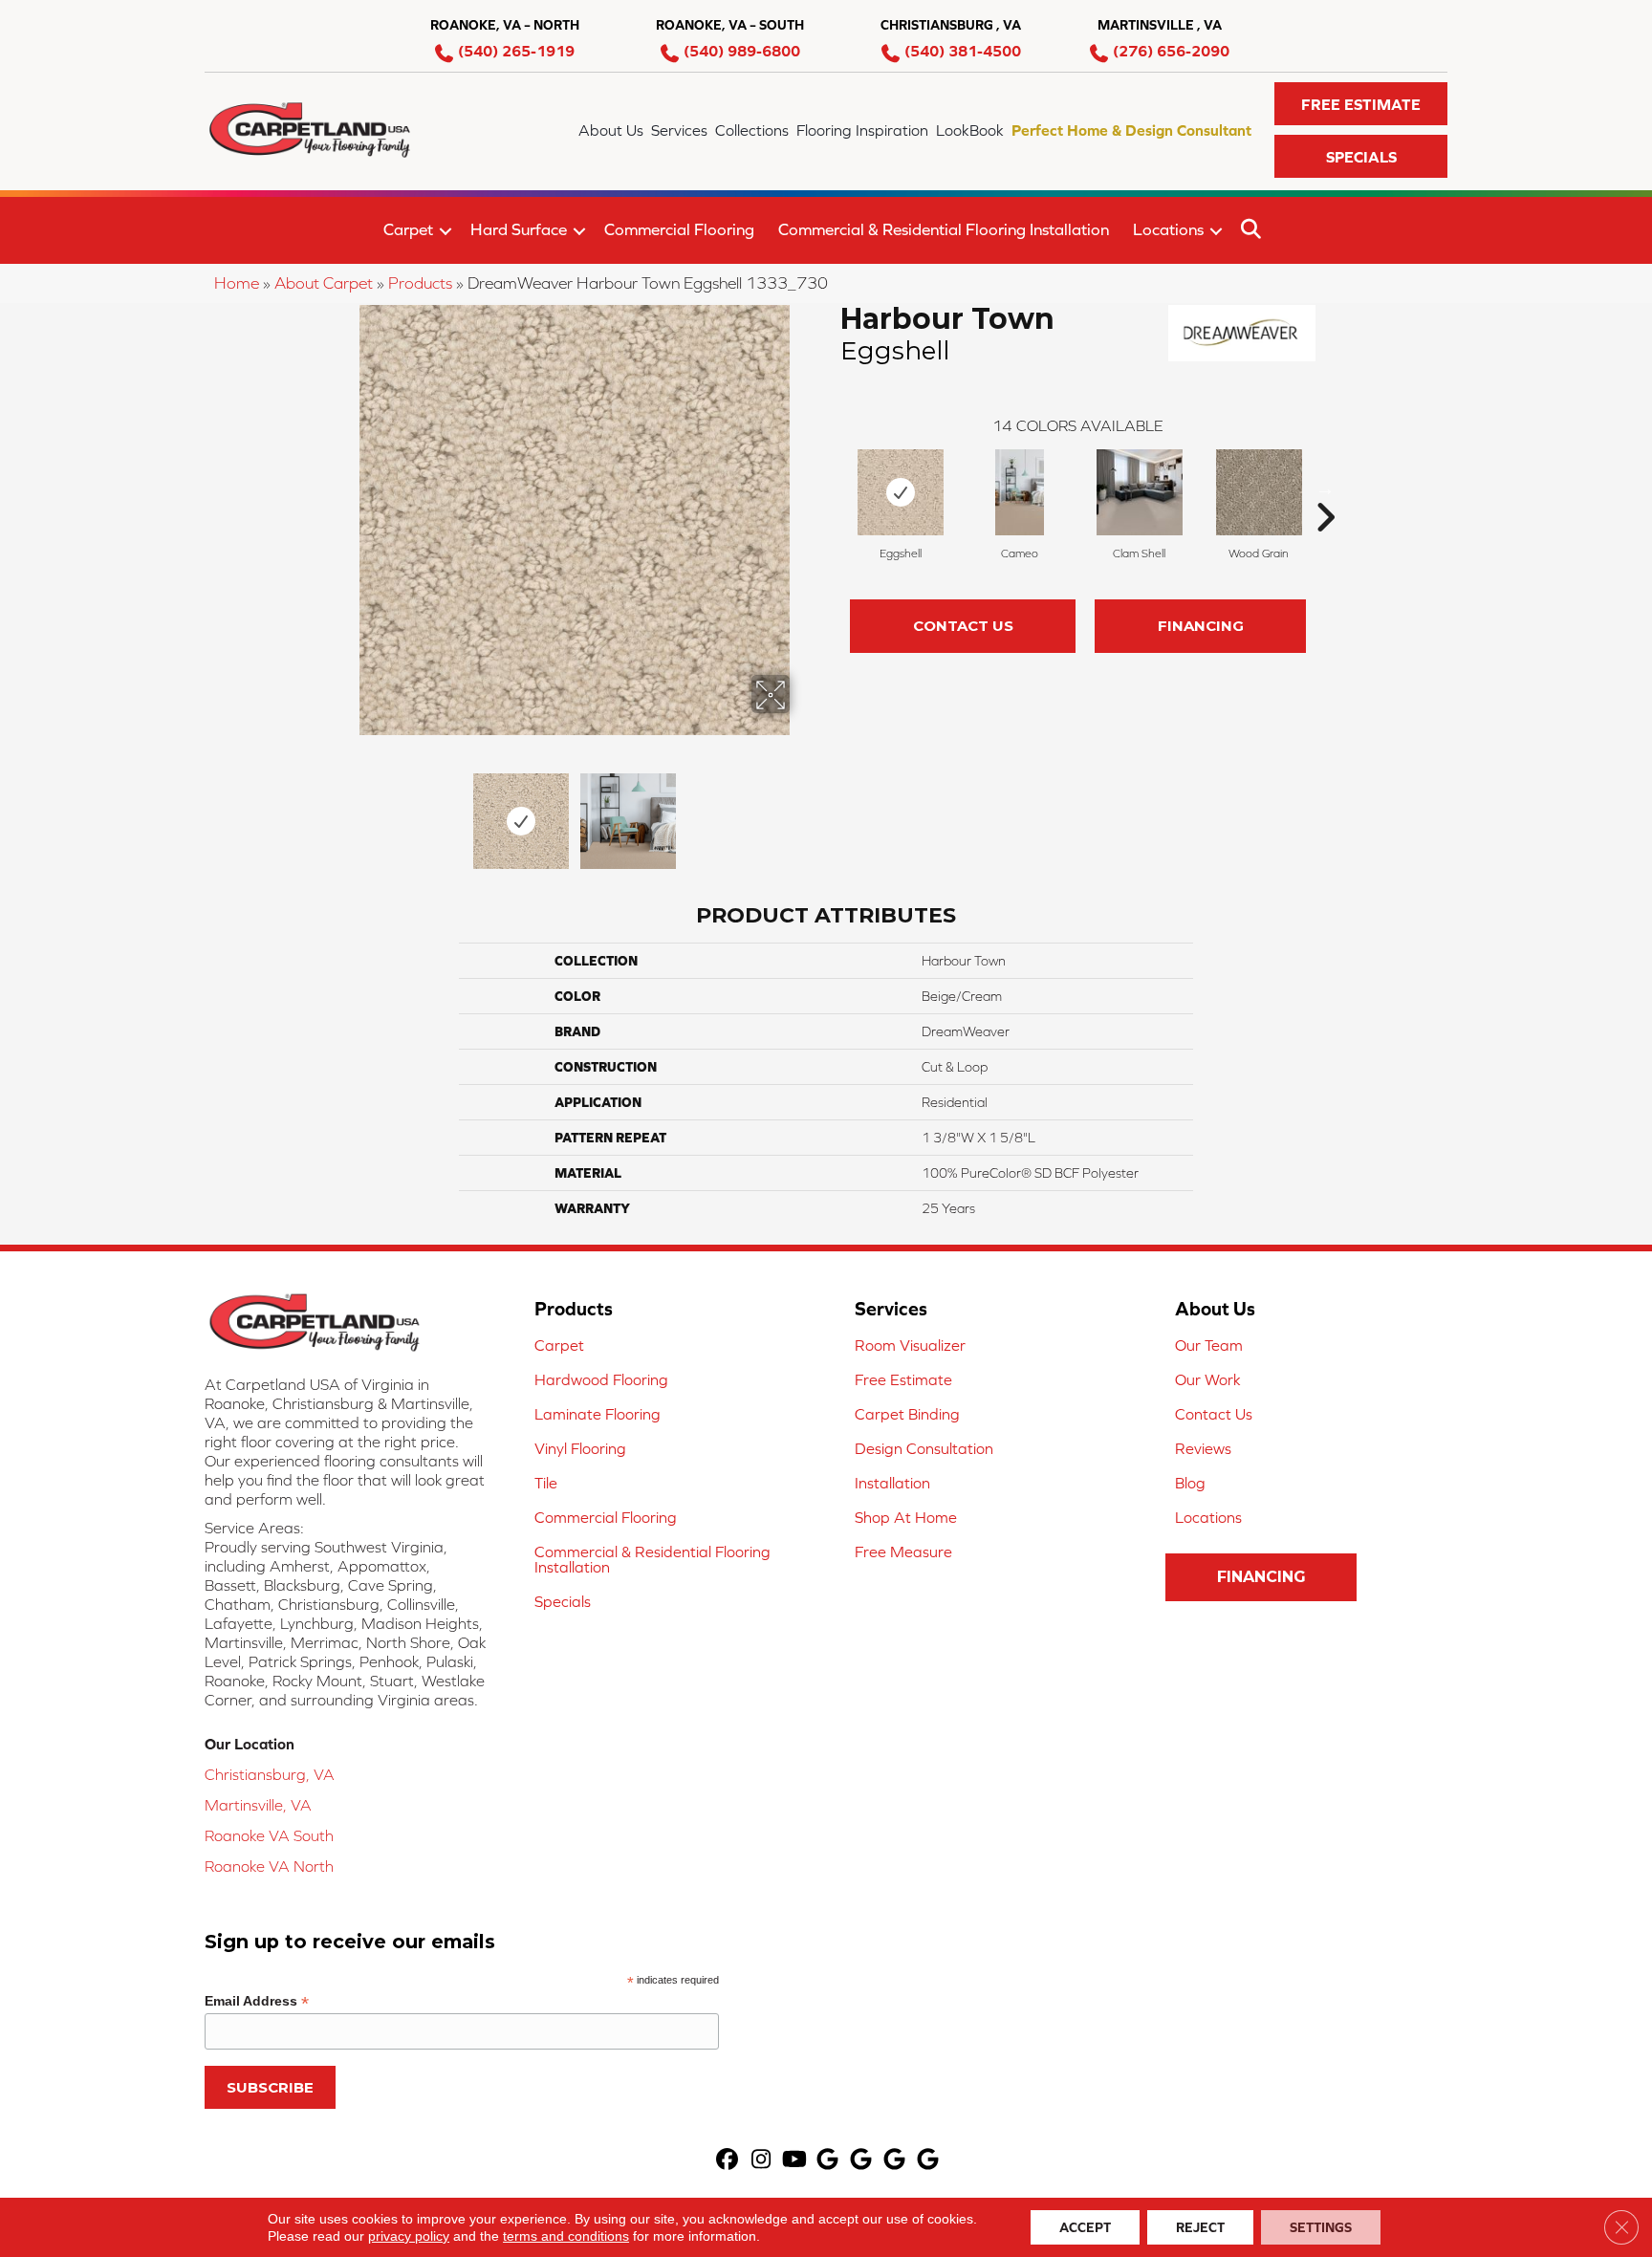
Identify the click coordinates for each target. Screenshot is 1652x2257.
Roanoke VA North (269, 1866)
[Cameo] (1019, 492)
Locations (1168, 229)
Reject (1200, 2227)
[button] (1361, 104)
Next (802, 812)
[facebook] (728, 2161)
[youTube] (795, 2161)
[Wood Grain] (1259, 492)
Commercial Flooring (679, 229)
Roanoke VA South (269, 1835)
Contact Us (963, 626)
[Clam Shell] (1140, 492)
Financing (1201, 626)
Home (237, 283)
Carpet (408, 229)
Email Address (257, 2001)
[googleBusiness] (828, 2161)
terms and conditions (566, 2236)
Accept (1085, 2227)
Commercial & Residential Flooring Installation (944, 229)
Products (420, 283)
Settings (1321, 2227)
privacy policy (409, 2236)
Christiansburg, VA (270, 1774)
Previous (346, 812)
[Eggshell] (901, 492)
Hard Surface (519, 229)
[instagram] (761, 2161)
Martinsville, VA (258, 1805)
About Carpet (324, 283)
